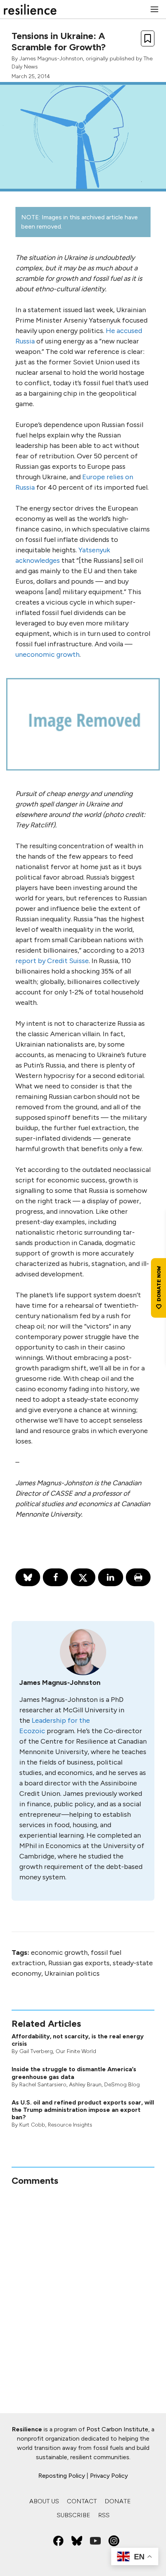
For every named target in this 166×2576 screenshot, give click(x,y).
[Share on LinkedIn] (110, 1577)
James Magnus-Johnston (51, 59)
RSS (104, 2515)
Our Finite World (76, 2051)
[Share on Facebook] (55, 1577)
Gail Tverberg (36, 2051)
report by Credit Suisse (52, 961)
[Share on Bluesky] (28, 1577)
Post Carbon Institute (117, 2429)
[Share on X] (83, 1577)
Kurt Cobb (32, 2125)
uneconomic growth (47, 654)
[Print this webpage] (138, 1577)
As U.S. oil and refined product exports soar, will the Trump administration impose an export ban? (83, 2110)
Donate (118, 2501)
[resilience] (30, 9)
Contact (82, 2501)
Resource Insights (70, 2125)
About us (44, 2501)
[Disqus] (83, 2283)
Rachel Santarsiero (43, 2085)
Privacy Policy (109, 2476)
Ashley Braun (85, 2085)
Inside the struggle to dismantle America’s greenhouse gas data (74, 2073)
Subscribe (74, 2515)
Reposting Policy (62, 2476)
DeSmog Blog (122, 2085)
